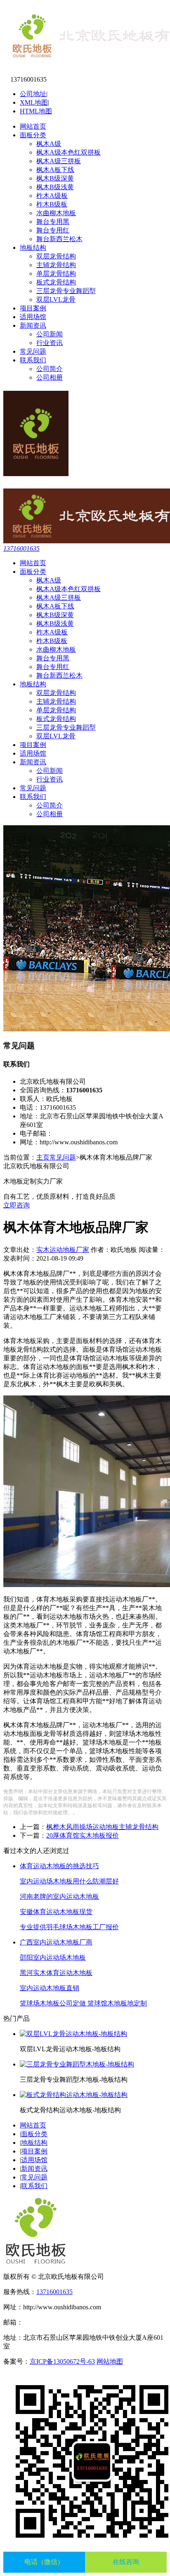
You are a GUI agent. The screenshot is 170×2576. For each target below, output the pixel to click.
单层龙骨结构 (56, 274)
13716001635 (21, 548)
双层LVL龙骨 (56, 299)
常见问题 (33, 351)
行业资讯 (50, 343)
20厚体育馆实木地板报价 (83, 1835)
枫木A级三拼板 (59, 161)
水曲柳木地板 (56, 213)
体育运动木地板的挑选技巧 (59, 1866)
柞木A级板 (52, 196)
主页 (43, 1157)
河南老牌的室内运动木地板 (59, 1896)
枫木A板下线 (55, 170)
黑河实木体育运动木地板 (56, 1973)
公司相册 (50, 377)
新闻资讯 (33, 325)
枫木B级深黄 (55, 178)
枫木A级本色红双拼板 (68, 152)
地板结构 (33, 248)
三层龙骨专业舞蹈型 (66, 291)
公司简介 (50, 369)
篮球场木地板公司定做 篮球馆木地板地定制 (83, 2003)
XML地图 (34, 102)
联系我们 (33, 360)
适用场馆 (33, 317)
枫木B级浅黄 (55, 187)
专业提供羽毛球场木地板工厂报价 (69, 1927)
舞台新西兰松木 (59, 239)
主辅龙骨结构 (56, 265)
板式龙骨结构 (56, 282)
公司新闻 (50, 334)
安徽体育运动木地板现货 (56, 1912)
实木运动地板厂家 (63, 1250)
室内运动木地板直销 (50, 1988)
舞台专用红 (53, 230)
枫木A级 (49, 144)
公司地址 (33, 94)
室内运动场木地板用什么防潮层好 (69, 1881)
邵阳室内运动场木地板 (53, 1957)
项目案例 (33, 308)
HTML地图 (36, 111)
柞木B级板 (52, 204)
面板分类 (33, 135)
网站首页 (33, 126)
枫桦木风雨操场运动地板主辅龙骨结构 (102, 1827)
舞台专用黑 (53, 222)
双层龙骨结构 (56, 256)
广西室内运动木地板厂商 (56, 1942)
